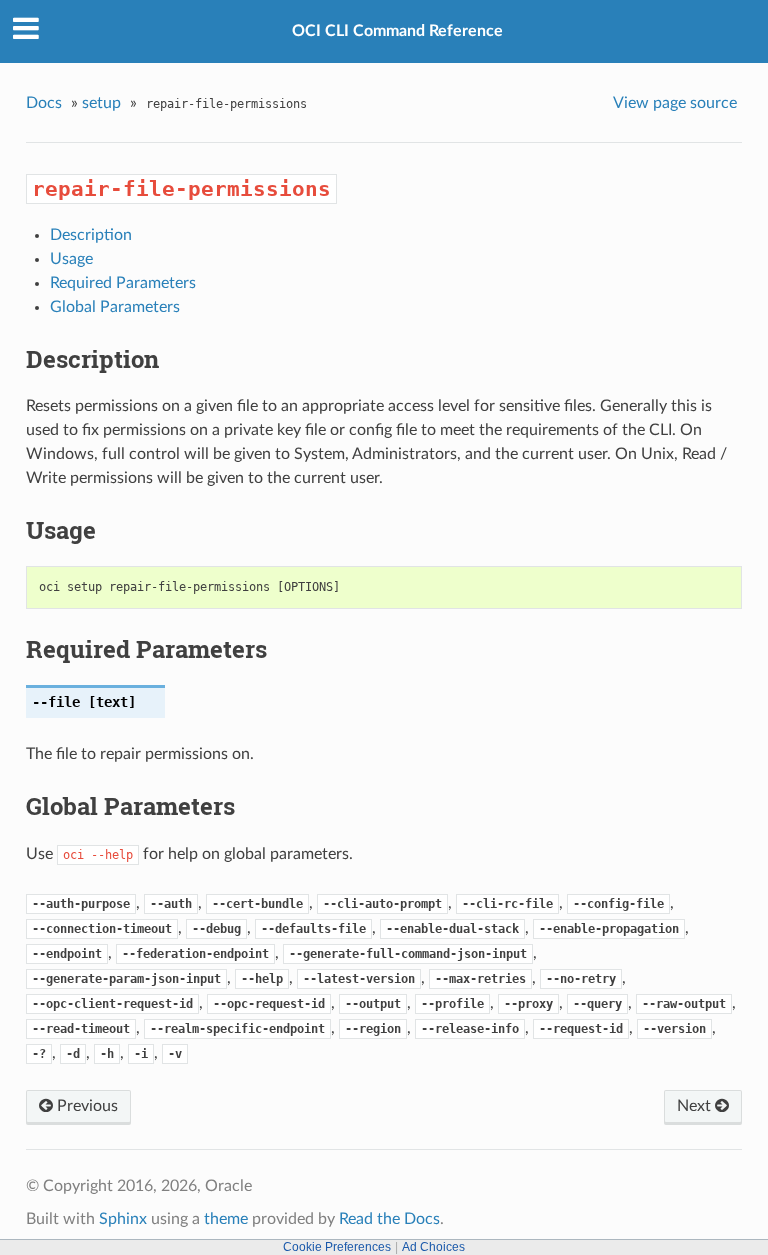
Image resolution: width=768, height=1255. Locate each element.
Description (91, 235)
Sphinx (123, 1219)
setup (101, 103)
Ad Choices (433, 1247)
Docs (44, 103)
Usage (71, 259)
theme (226, 1219)
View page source (675, 103)
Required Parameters (123, 283)
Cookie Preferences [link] (337, 1247)
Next (696, 1106)
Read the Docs (389, 1219)
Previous (85, 1106)
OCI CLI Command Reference (397, 31)
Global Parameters (115, 307)
